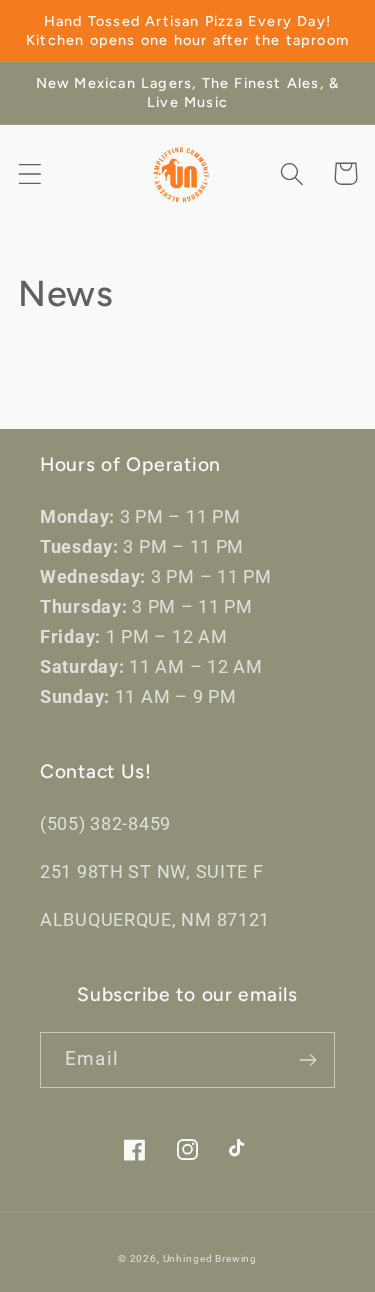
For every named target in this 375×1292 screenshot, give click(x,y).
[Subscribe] (307, 1060)
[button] (30, 173)
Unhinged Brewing (210, 1258)
